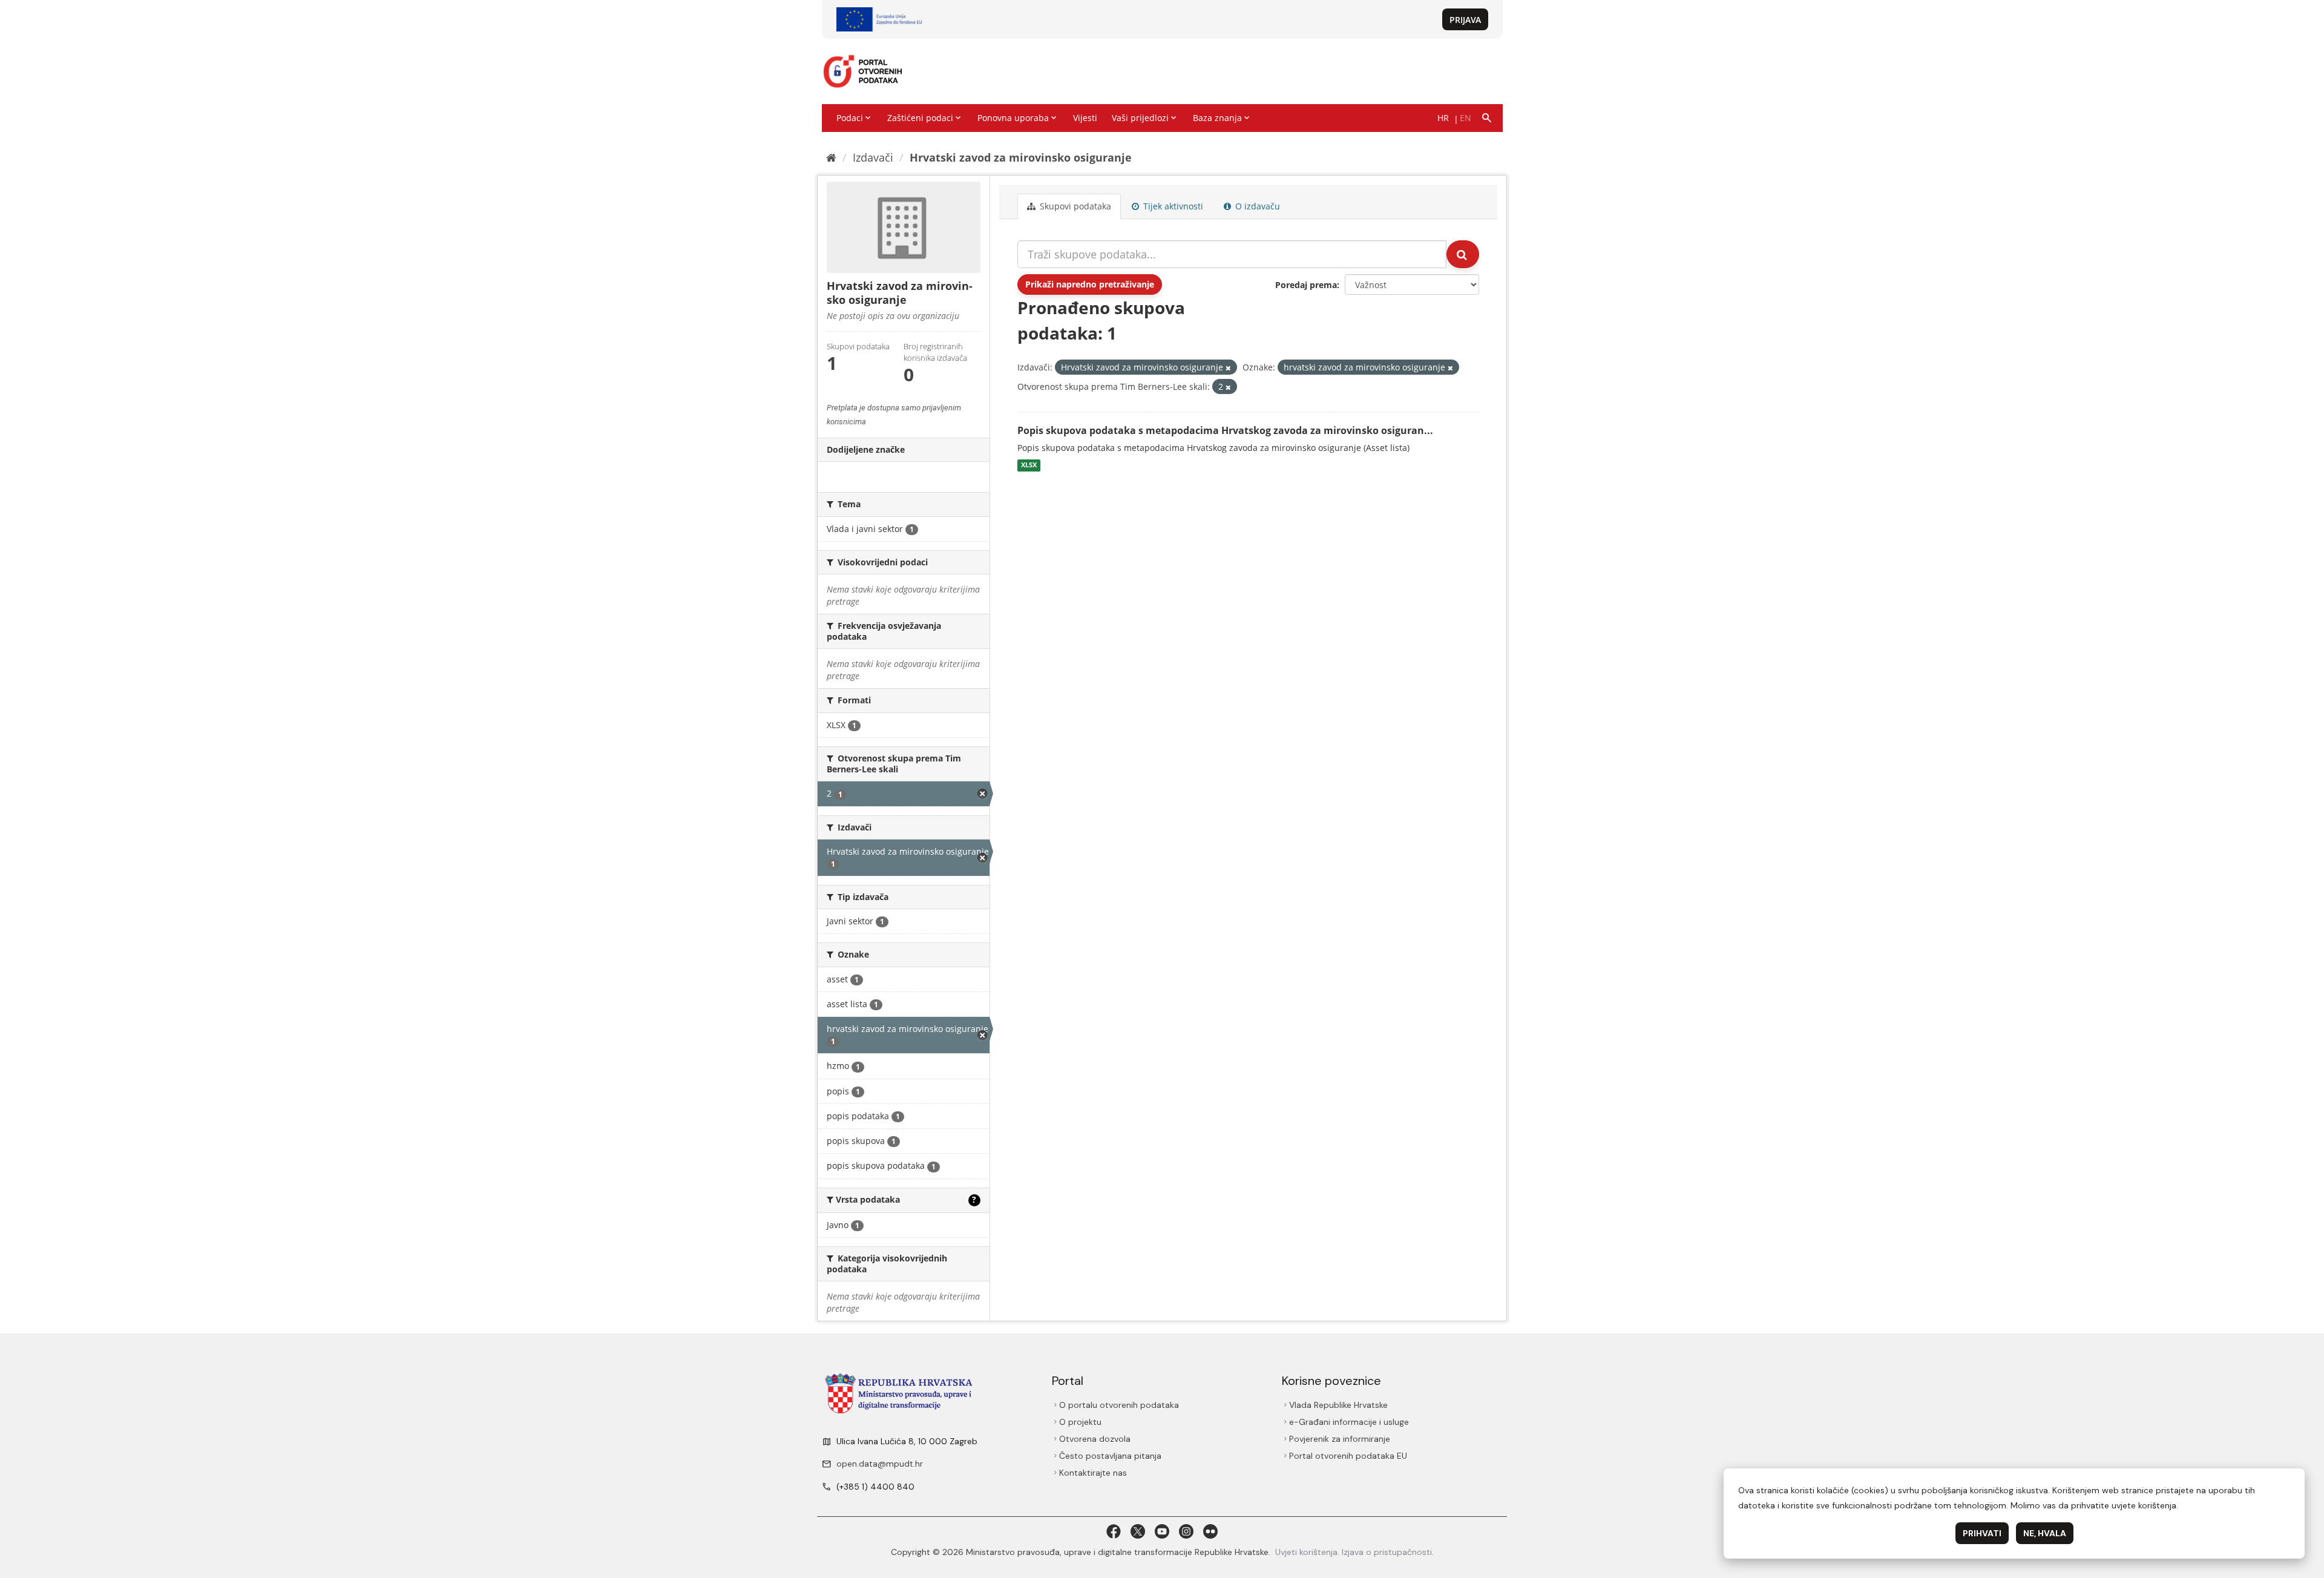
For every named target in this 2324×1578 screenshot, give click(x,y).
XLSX (1029, 465)
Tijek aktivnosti (1172, 206)
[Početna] (831, 157)
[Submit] (1463, 254)
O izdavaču (1256, 206)
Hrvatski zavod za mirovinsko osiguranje (1021, 157)
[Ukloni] (1228, 368)
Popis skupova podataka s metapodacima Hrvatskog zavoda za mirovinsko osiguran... (1225, 430)
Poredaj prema (1306, 285)
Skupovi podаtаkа (1074, 206)
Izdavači (873, 157)
